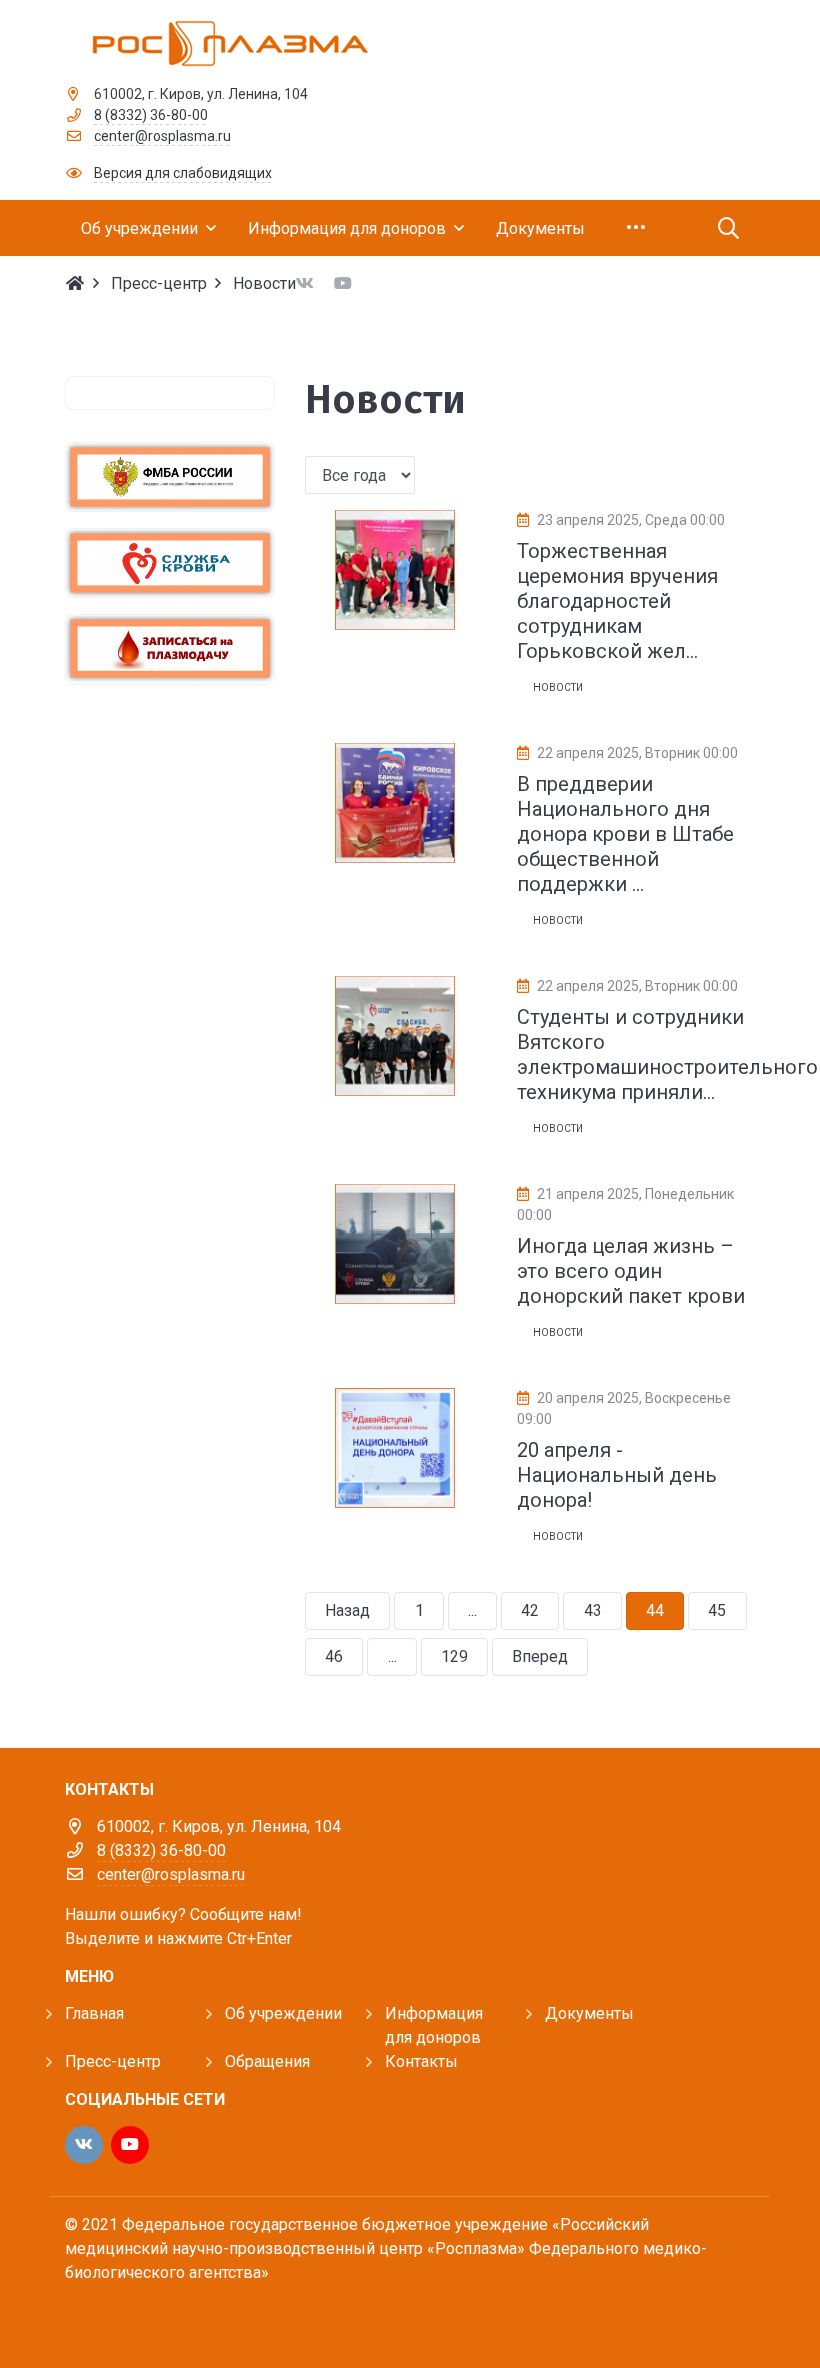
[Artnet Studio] (110, 2315)
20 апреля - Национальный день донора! (617, 1475)
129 (454, 1656)
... (472, 1610)
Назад (347, 1610)
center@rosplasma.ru (162, 136)
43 (593, 1610)
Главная (94, 2013)
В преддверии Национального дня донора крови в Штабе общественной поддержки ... (625, 834)
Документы (589, 2013)
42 (530, 1610)
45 (717, 1610)
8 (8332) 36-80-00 (151, 115)
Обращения (267, 2061)
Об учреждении (283, 2013)
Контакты (421, 2061)
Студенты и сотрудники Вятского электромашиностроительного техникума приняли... (667, 1054)
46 (334, 1656)
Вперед (540, 1656)
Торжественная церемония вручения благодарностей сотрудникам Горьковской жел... (617, 601)
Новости (558, 687)
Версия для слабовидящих (183, 173)
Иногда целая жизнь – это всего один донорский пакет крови (631, 1271)
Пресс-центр (113, 2061)
